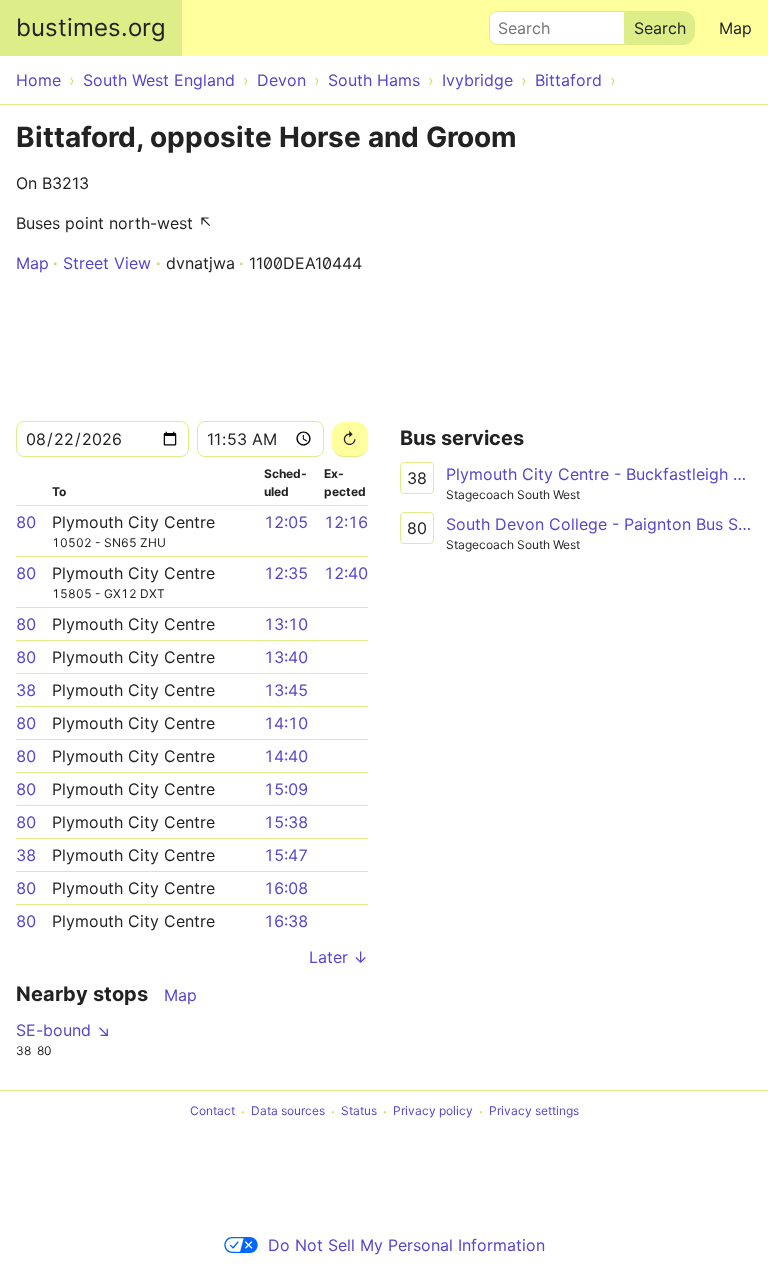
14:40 (286, 756)
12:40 (346, 573)
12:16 (346, 522)
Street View (107, 263)
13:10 (286, 624)
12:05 (286, 522)
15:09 (286, 789)
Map (735, 28)
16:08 (286, 888)
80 (26, 522)
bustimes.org (91, 27)
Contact (212, 1111)
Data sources (288, 1111)
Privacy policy (433, 1111)
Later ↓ (338, 957)
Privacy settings (534, 1111)
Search (515, 23)
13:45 (286, 690)
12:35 (286, 573)
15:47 (286, 855)
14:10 (286, 723)
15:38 (286, 822)
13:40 (286, 657)
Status (359, 1111)
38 (26, 690)
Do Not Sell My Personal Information (406, 1245)
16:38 (286, 921)
